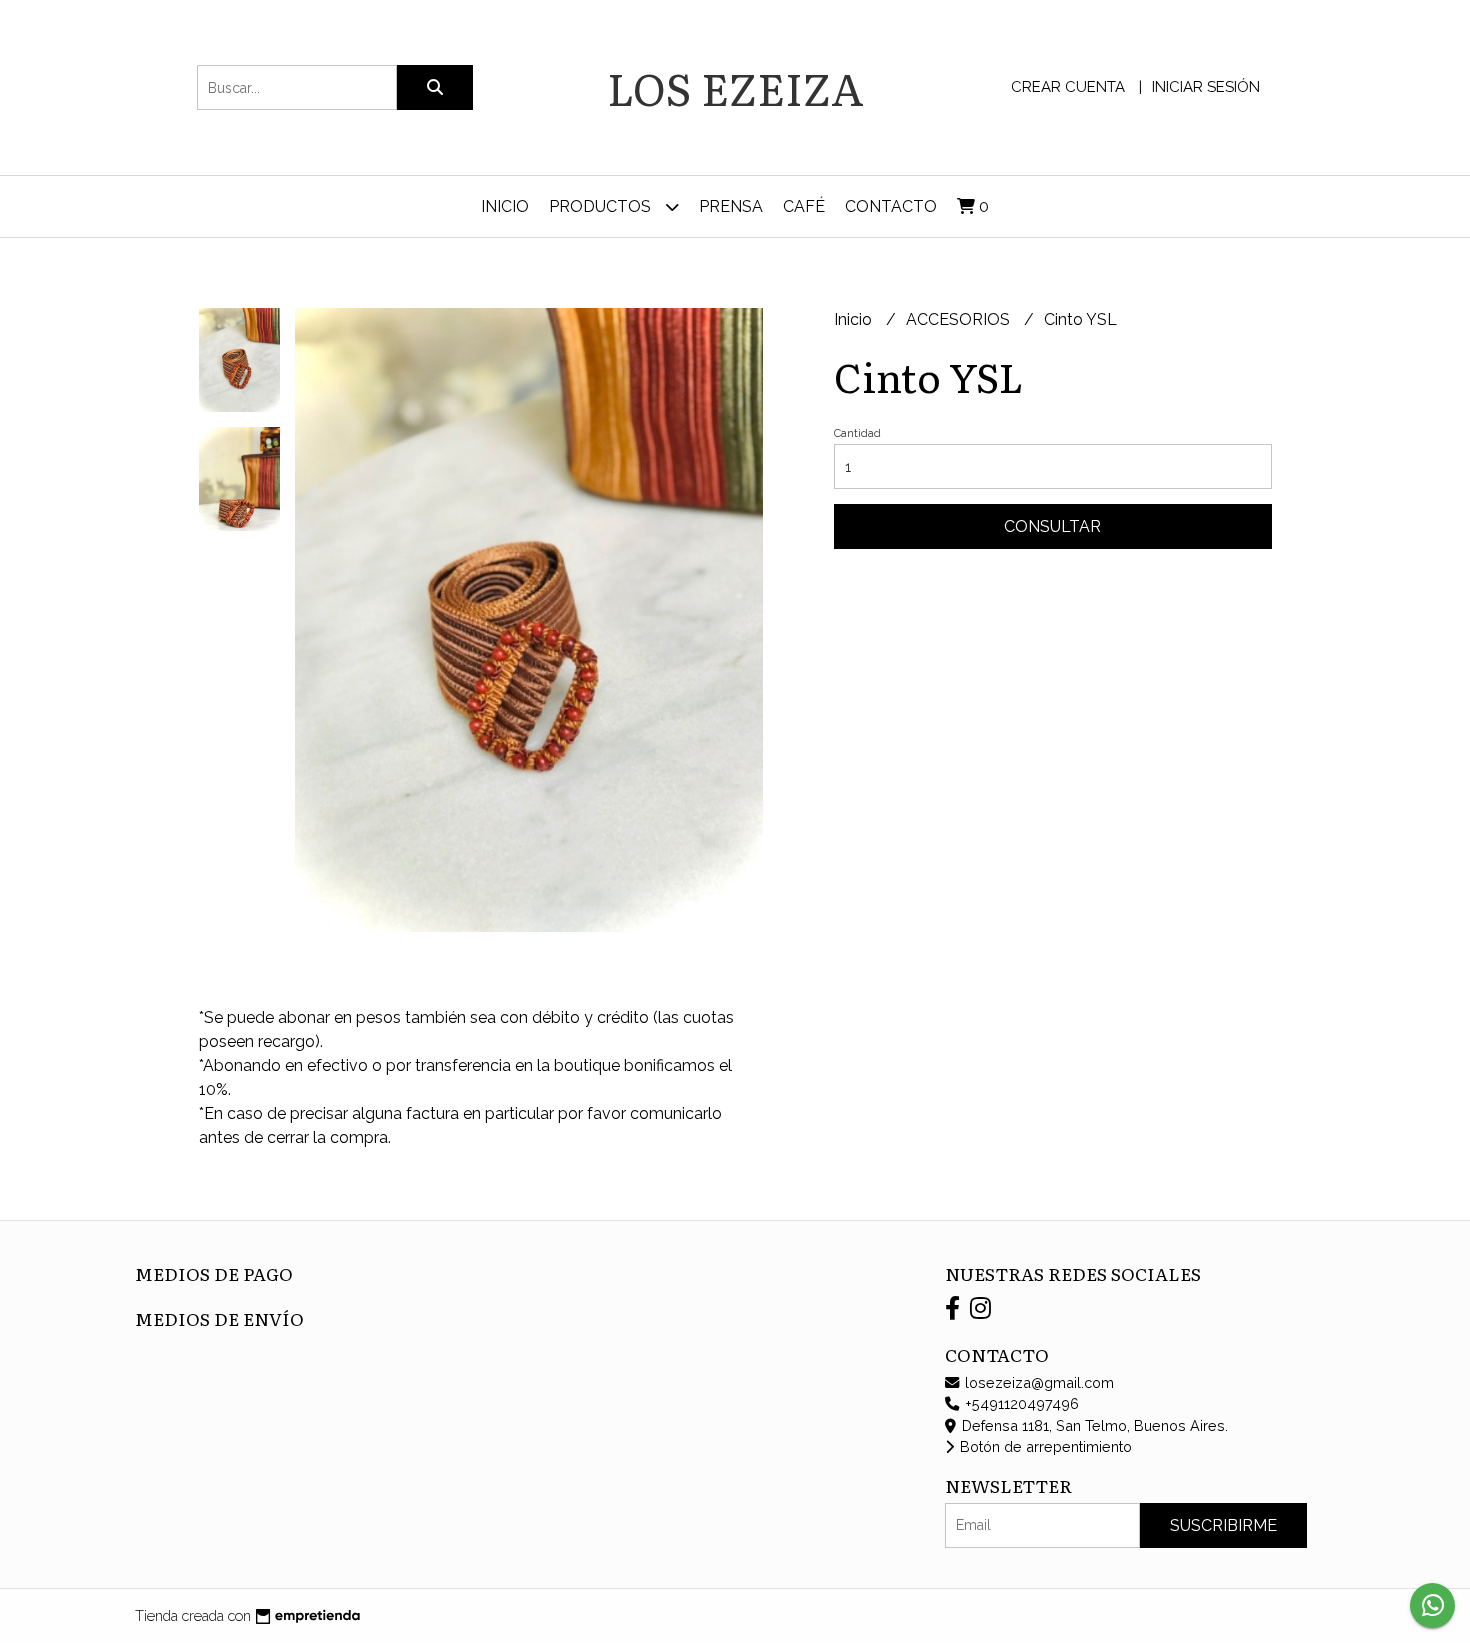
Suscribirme (1223, 1525)
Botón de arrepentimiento (1044, 1446)
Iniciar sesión (1206, 87)
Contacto (891, 206)
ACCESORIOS (960, 319)
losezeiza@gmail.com (1037, 1382)
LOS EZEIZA (735, 87)
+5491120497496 (1020, 1403)
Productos (602, 206)
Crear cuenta (1068, 87)
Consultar (1052, 526)
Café (804, 206)
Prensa (731, 206)
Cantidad (857, 433)
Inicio (505, 206)
